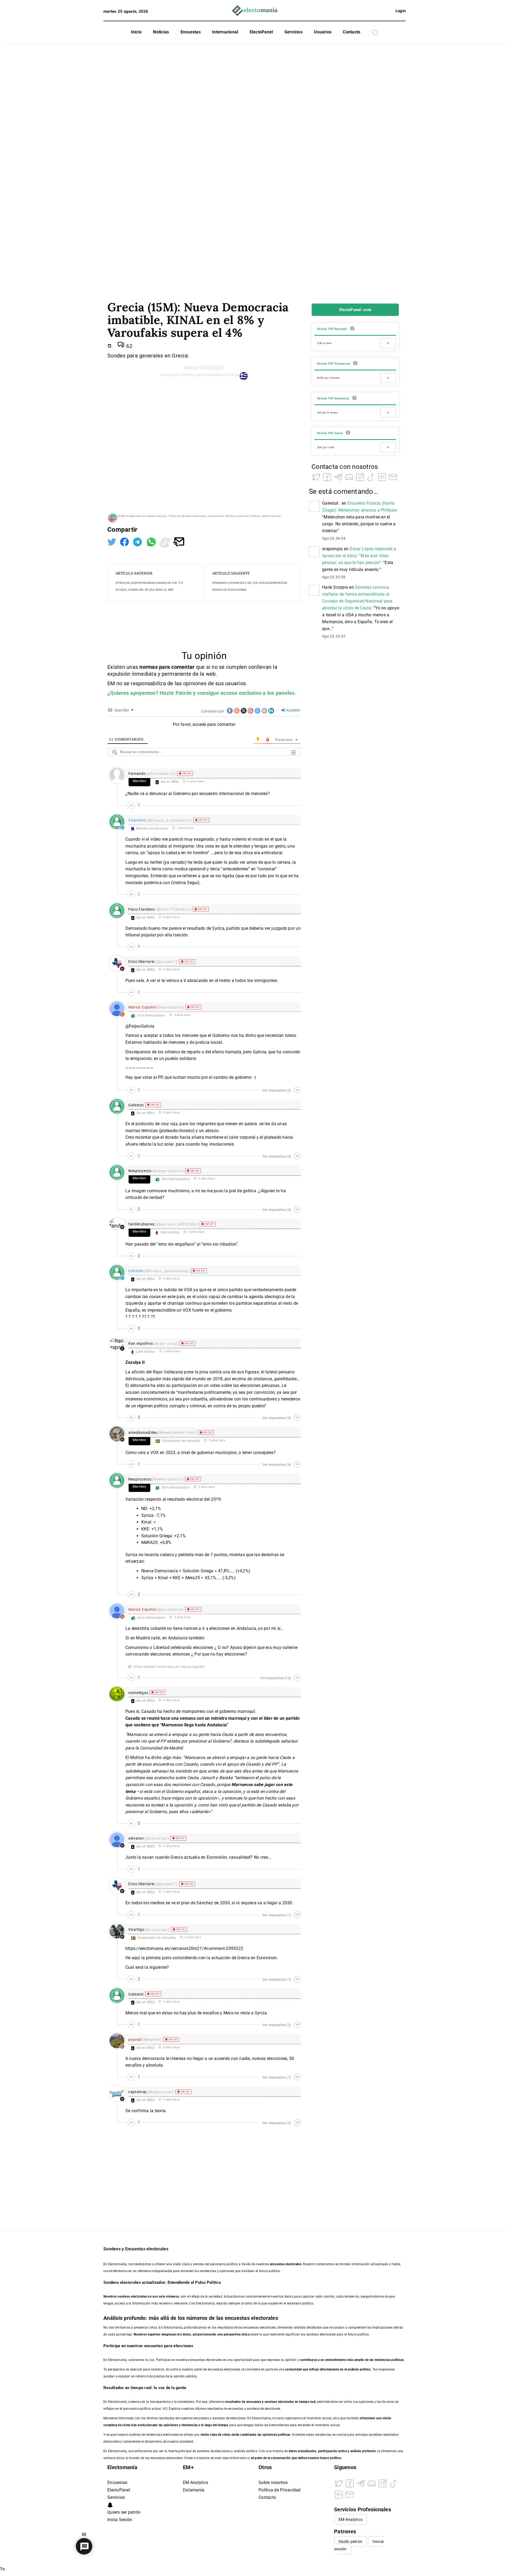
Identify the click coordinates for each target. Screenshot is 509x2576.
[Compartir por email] (179, 541)
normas (149, 667)
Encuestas (191, 32)
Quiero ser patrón (124, 2512)
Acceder (293, 710)
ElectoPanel (261, 32)
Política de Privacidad (280, 2490)
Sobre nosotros (273, 2483)
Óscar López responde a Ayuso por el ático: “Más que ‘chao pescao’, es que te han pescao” (359, 556)
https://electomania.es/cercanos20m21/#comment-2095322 (184, 1948)
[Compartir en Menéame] (166, 541)
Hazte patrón (350, 2542)
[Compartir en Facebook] (125, 541)
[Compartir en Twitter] (112, 541)
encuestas (254, 2402)
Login (401, 11)
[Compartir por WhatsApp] (152, 541)
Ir (388, 343)
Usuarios (323, 32)
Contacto (352, 32)
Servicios (293, 32)
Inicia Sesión (120, 2520)
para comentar (177, 667)
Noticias (161, 32)
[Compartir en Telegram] (138, 541)
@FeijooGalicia (140, 1026)
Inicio (136, 32)
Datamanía (194, 2490)
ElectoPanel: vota (355, 310)
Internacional (225, 32)
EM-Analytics (196, 2483)
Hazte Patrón (176, 693)
